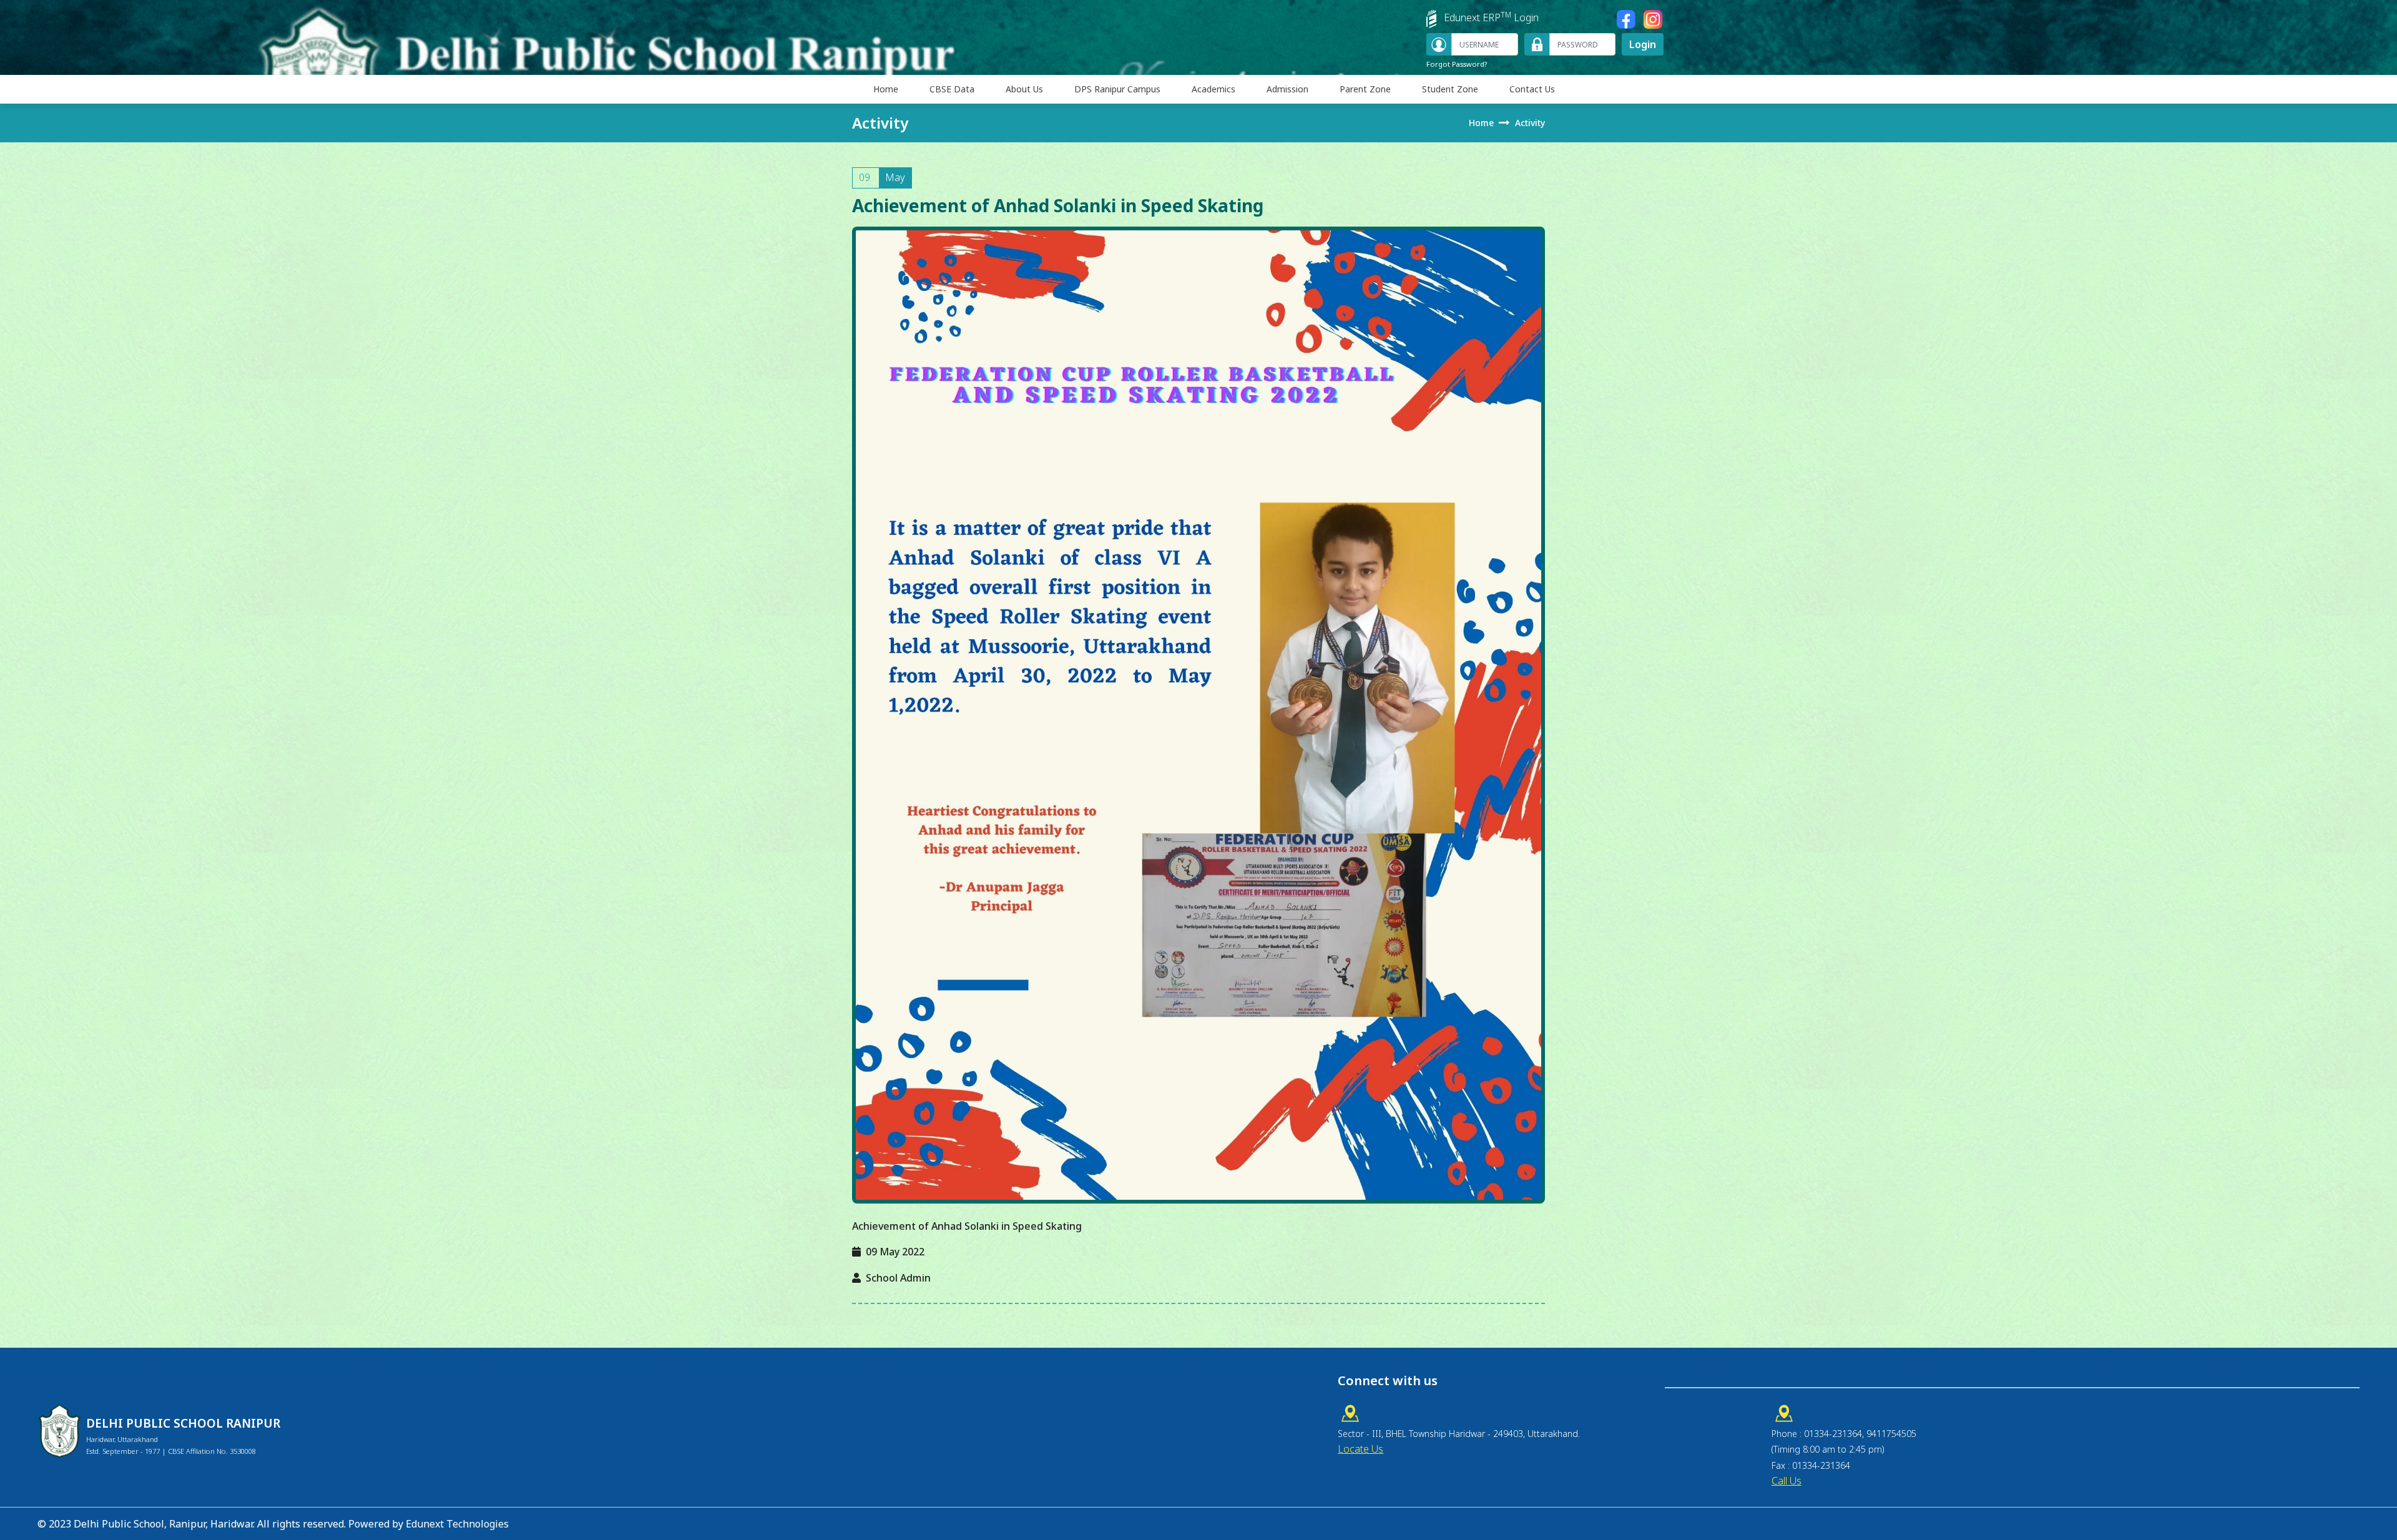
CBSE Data (952, 89)
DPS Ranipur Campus (1117, 89)
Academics (1213, 89)
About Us (1024, 89)
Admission (1287, 89)
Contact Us (1532, 89)
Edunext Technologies (457, 1524)
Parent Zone (1365, 89)
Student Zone (1450, 89)
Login (1643, 44)
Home (886, 89)
